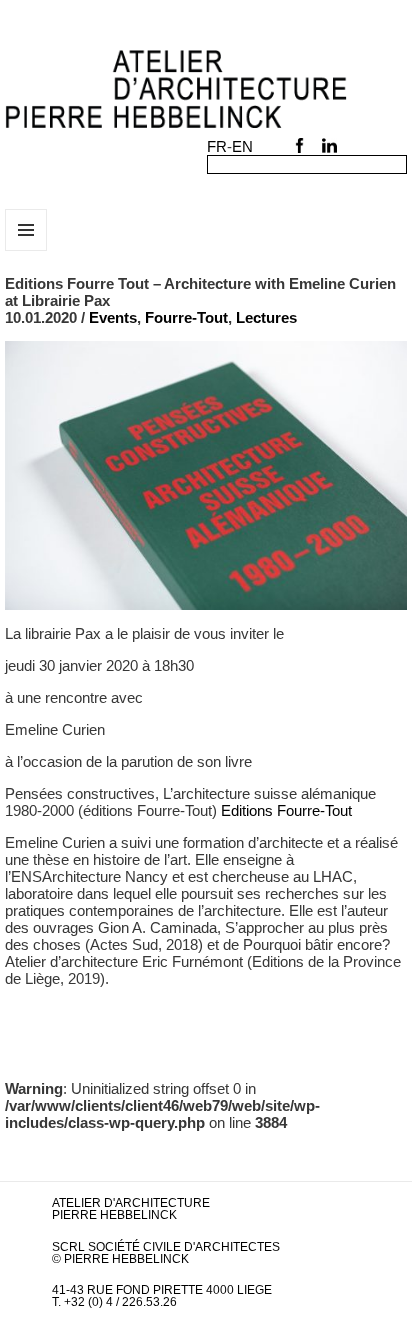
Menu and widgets (26, 250)
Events (113, 317)
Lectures (266, 317)
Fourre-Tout (186, 317)
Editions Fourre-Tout (286, 810)
